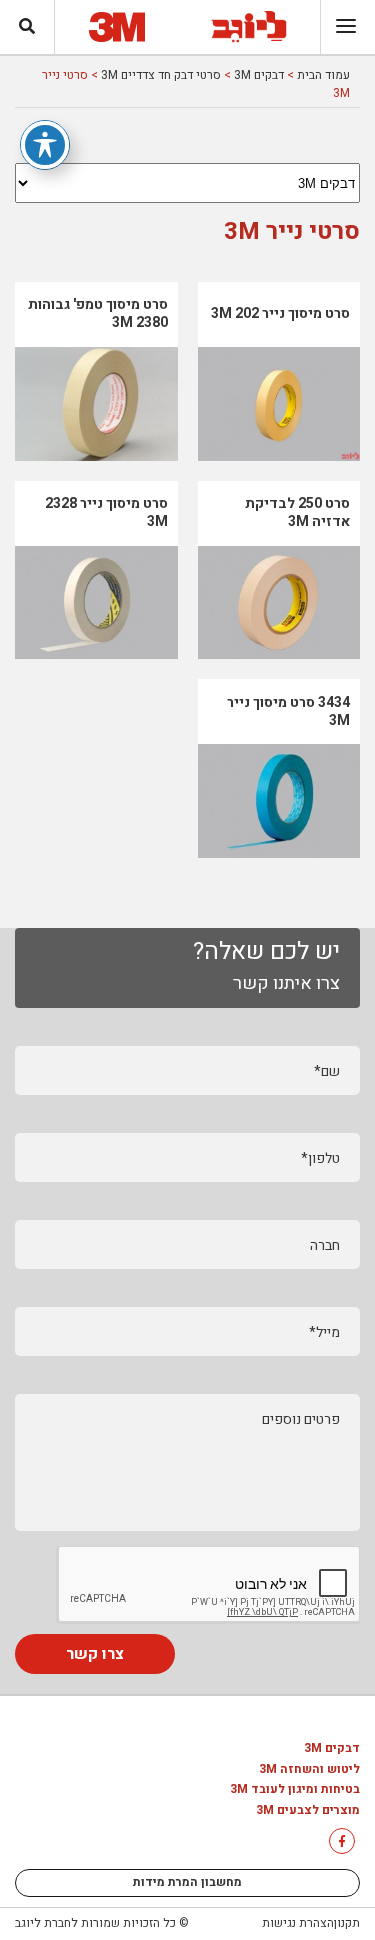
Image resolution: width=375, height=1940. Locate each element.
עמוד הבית (323, 75)
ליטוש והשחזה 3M (309, 1770)
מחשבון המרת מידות (187, 1882)
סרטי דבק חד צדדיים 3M (161, 75)
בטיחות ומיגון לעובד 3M (295, 1790)
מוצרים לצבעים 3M (308, 1811)
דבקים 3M (259, 75)
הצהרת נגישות (298, 1923)
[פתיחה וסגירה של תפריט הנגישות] (45, 145)
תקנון (347, 1923)
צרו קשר (95, 1654)
